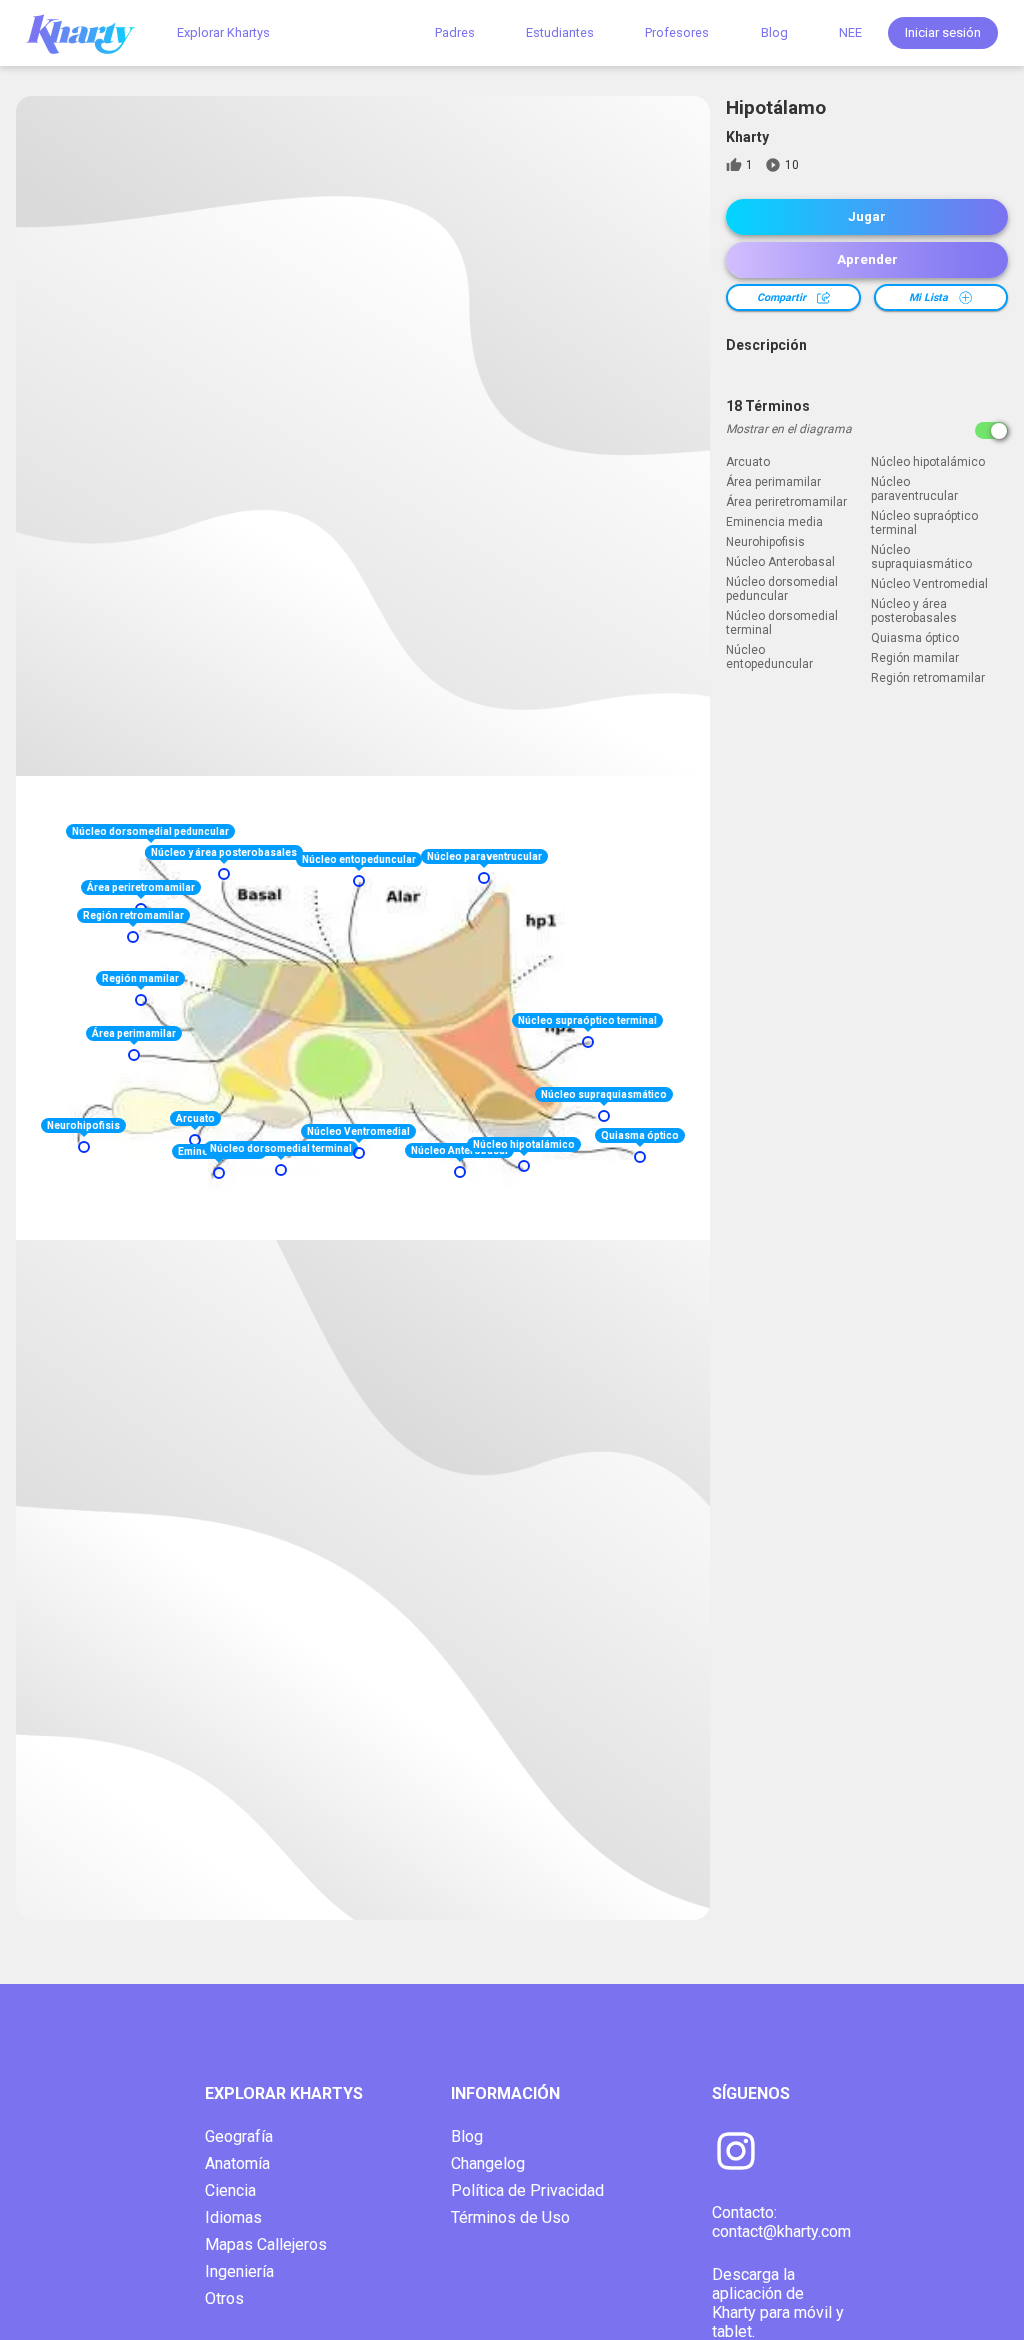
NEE (850, 32)
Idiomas (233, 2217)
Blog (774, 32)
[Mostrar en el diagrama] (991, 430)
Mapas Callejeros (266, 2244)
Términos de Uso (510, 2217)
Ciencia (230, 2190)
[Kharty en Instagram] (736, 2153)
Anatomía (237, 2163)
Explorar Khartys (223, 32)
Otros (224, 2298)
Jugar (867, 216)
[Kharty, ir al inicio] (90, 32)
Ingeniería (239, 2271)
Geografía (239, 2136)
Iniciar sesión (943, 32)
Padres (455, 32)
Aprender (867, 259)
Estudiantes (560, 32)
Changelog (488, 2163)
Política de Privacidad (527, 2190)
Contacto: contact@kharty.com (781, 2222)
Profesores (677, 32)
